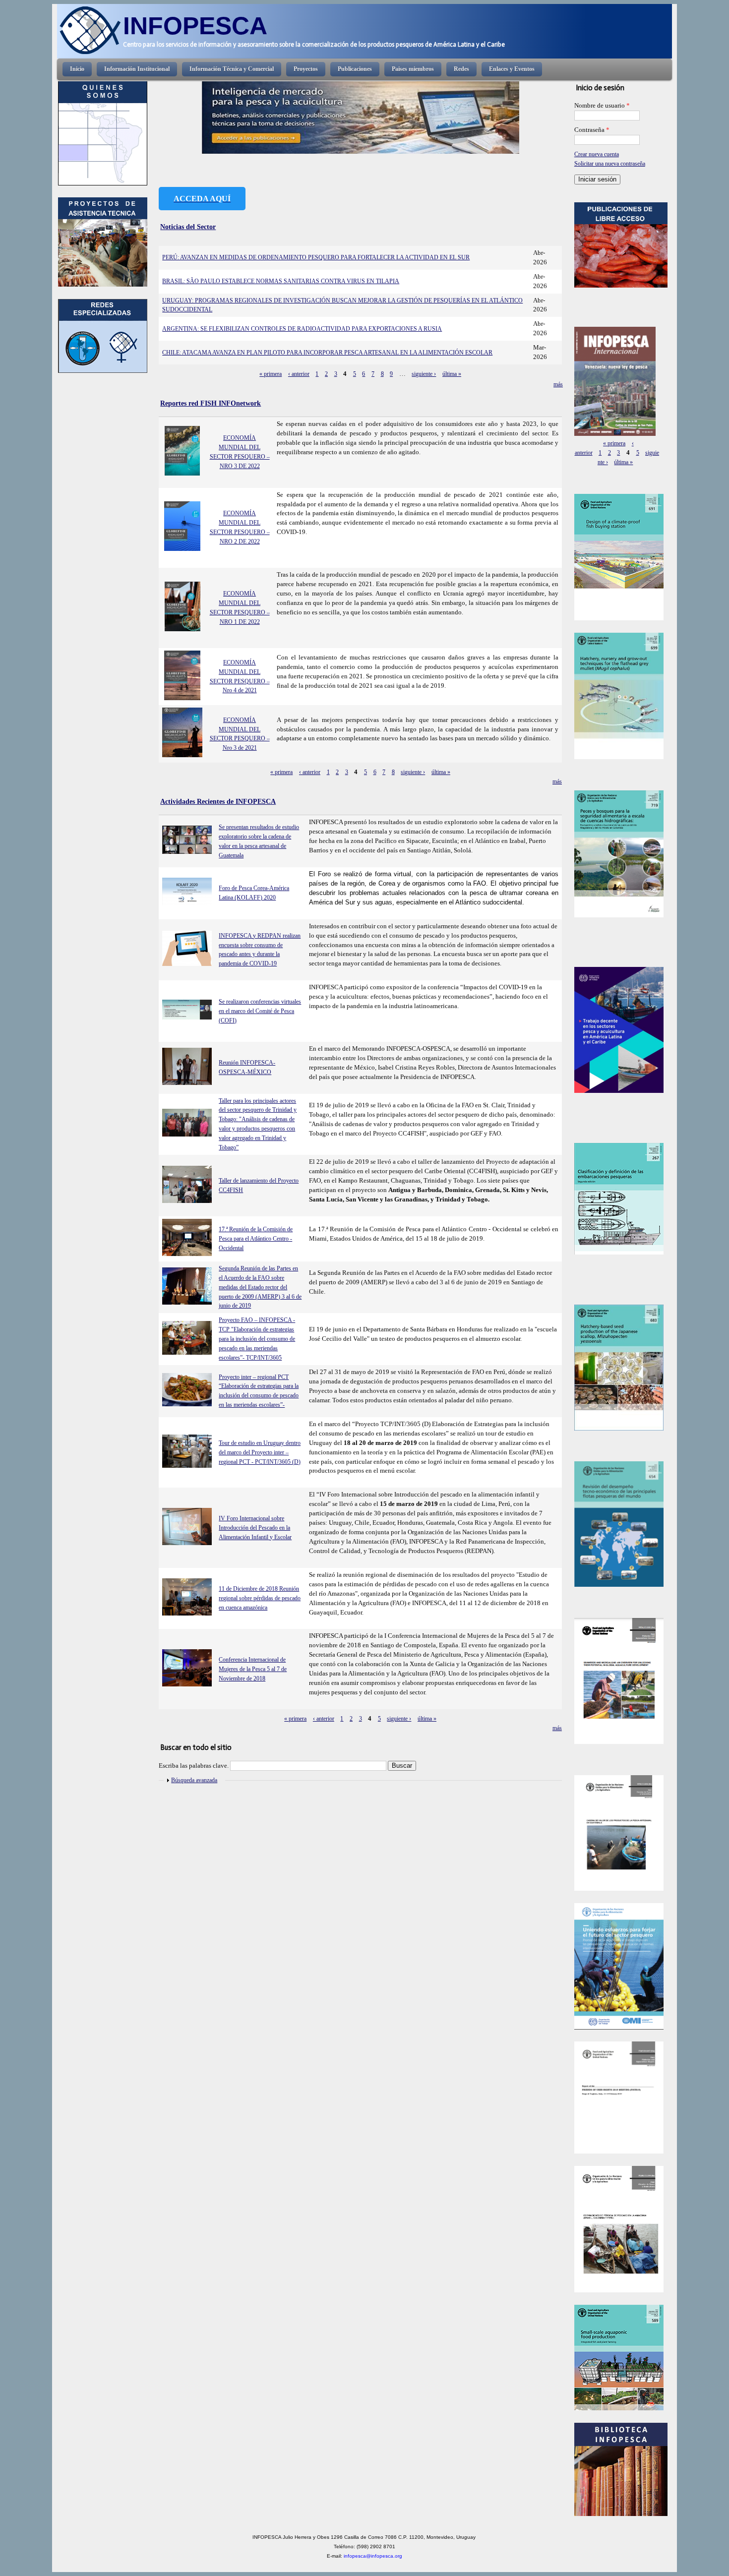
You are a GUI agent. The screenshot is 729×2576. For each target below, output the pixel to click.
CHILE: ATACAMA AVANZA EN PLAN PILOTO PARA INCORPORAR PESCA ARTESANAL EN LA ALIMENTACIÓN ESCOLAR (327, 353)
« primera (271, 374)
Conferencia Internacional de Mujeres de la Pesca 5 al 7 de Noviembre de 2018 (253, 1669)
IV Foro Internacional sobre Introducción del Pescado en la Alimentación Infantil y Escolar (255, 1528)
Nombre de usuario (602, 106)
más (558, 384)
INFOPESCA (195, 26)
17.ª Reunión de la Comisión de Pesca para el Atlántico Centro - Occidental (256, 1239)
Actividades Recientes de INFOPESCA (218, 801)
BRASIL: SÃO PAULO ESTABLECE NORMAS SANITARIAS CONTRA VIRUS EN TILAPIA (281, 281)
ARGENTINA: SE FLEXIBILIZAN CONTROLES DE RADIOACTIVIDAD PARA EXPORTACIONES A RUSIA (302, 329)
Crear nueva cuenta (597, 154)
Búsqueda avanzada (194, 1780)
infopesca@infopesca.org (373, 2556)
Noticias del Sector (188, 227)
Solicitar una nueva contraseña (610, 164)
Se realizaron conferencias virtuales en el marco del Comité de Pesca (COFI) (260, 1011)
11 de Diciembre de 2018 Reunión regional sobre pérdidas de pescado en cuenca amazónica (260, 1598)
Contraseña (592, 130)
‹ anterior (299, 374)
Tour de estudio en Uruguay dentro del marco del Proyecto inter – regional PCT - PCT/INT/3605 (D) (260, 1452)
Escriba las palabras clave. (194, 1766)
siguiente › (424, 374)
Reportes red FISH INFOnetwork (211, 403)
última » (452, 374)
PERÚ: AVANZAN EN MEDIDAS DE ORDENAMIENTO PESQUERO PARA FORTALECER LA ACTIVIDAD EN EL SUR (316, 257)
